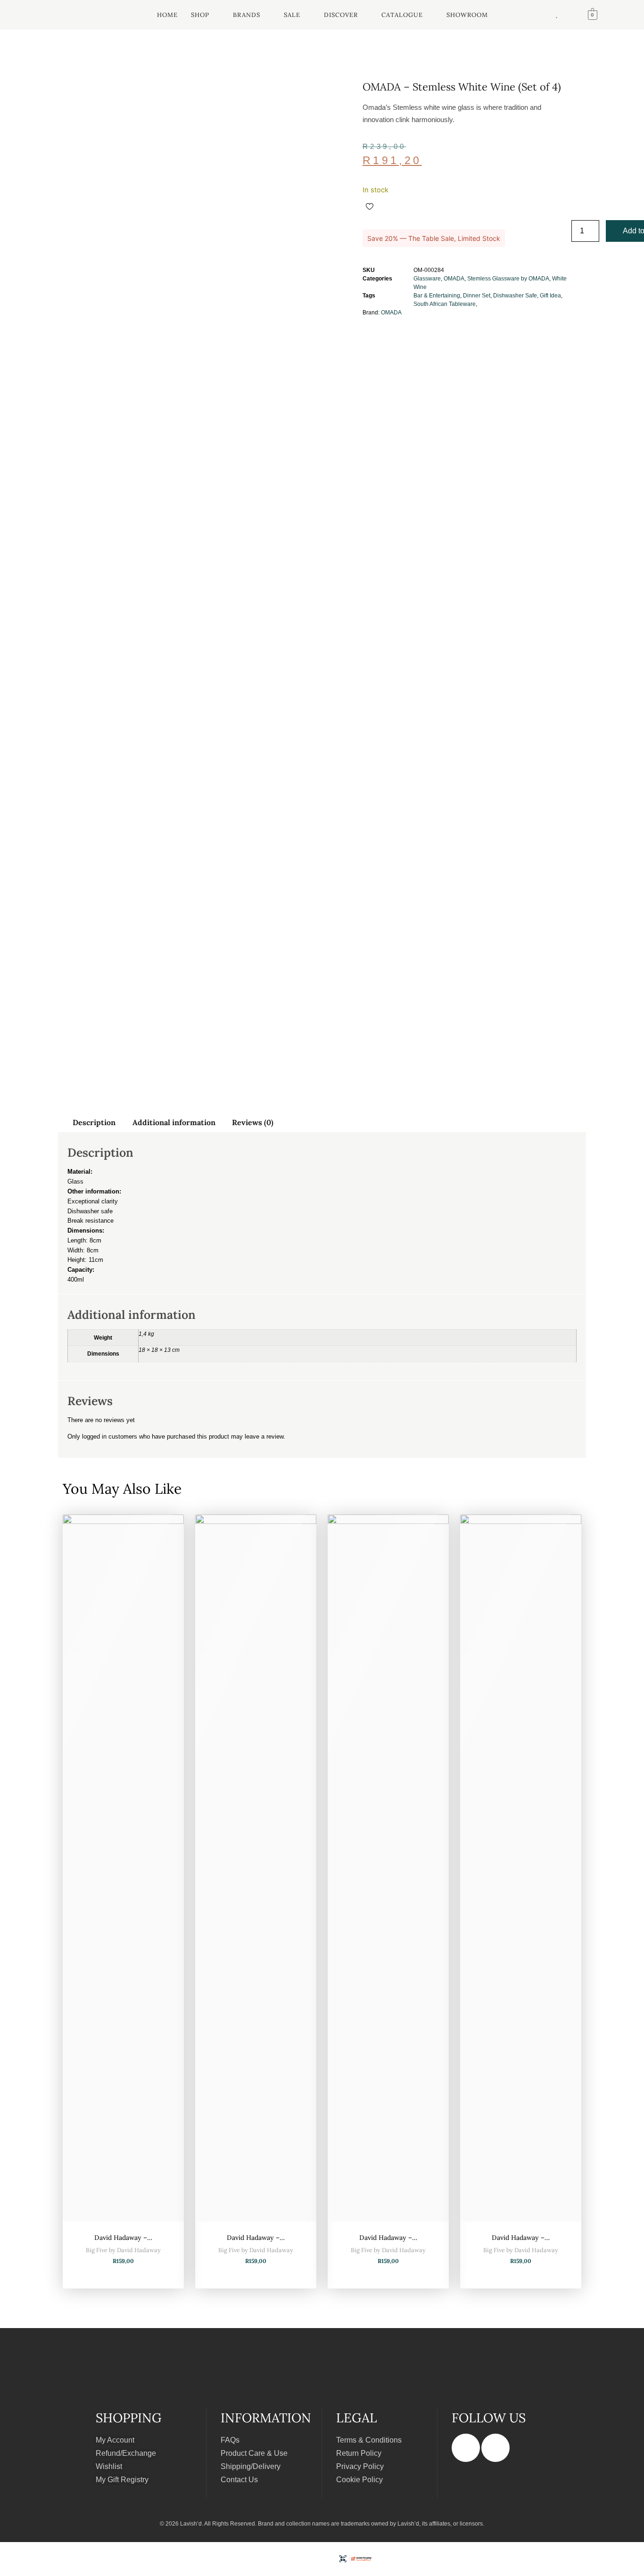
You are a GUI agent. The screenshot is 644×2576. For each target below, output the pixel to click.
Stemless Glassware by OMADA (508, 279)
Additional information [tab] (174, 1122)
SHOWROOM (467, 15)
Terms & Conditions (369, 2440)
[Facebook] (466, 2448)
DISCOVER (341, 15)
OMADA (454, 279)
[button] (205, 15)
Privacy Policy (360, 2466)
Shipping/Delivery (251, 2466)
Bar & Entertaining (437, 296)
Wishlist (109, 2466)
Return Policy (359, 2453)
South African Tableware (445, 304)
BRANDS (247, 15)
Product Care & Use (254, 2453)
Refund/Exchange (126, 2453)
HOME (167, 15)
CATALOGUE (402, 15)
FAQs (230, 2440)
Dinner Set (477, 296)
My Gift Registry (122, 2480)
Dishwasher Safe (515, 296)
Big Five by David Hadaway (123, 2250)
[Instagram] (495, 2448)
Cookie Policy (359, 2480)
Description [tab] (94, 1122)
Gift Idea (550, 296)
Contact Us (239, 2480)
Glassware (427, 279)
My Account (115, 2440)
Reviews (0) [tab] (253, 1122)
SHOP (200, 15)
